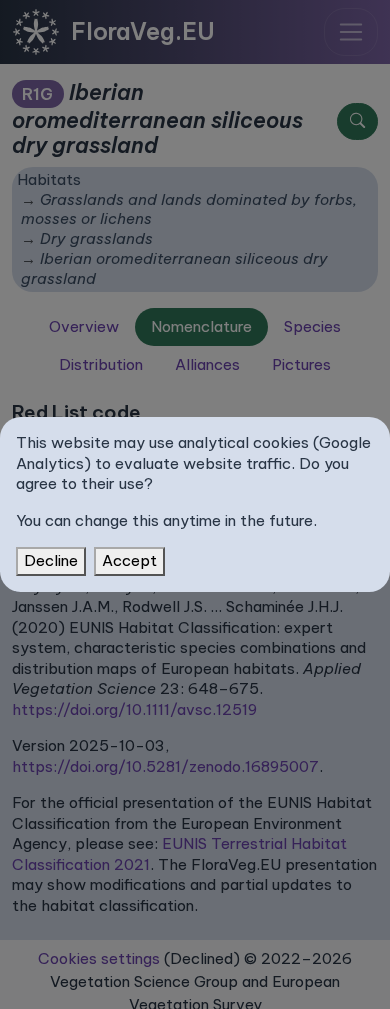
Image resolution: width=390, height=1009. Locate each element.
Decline (51, 560)
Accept (129, 560)
